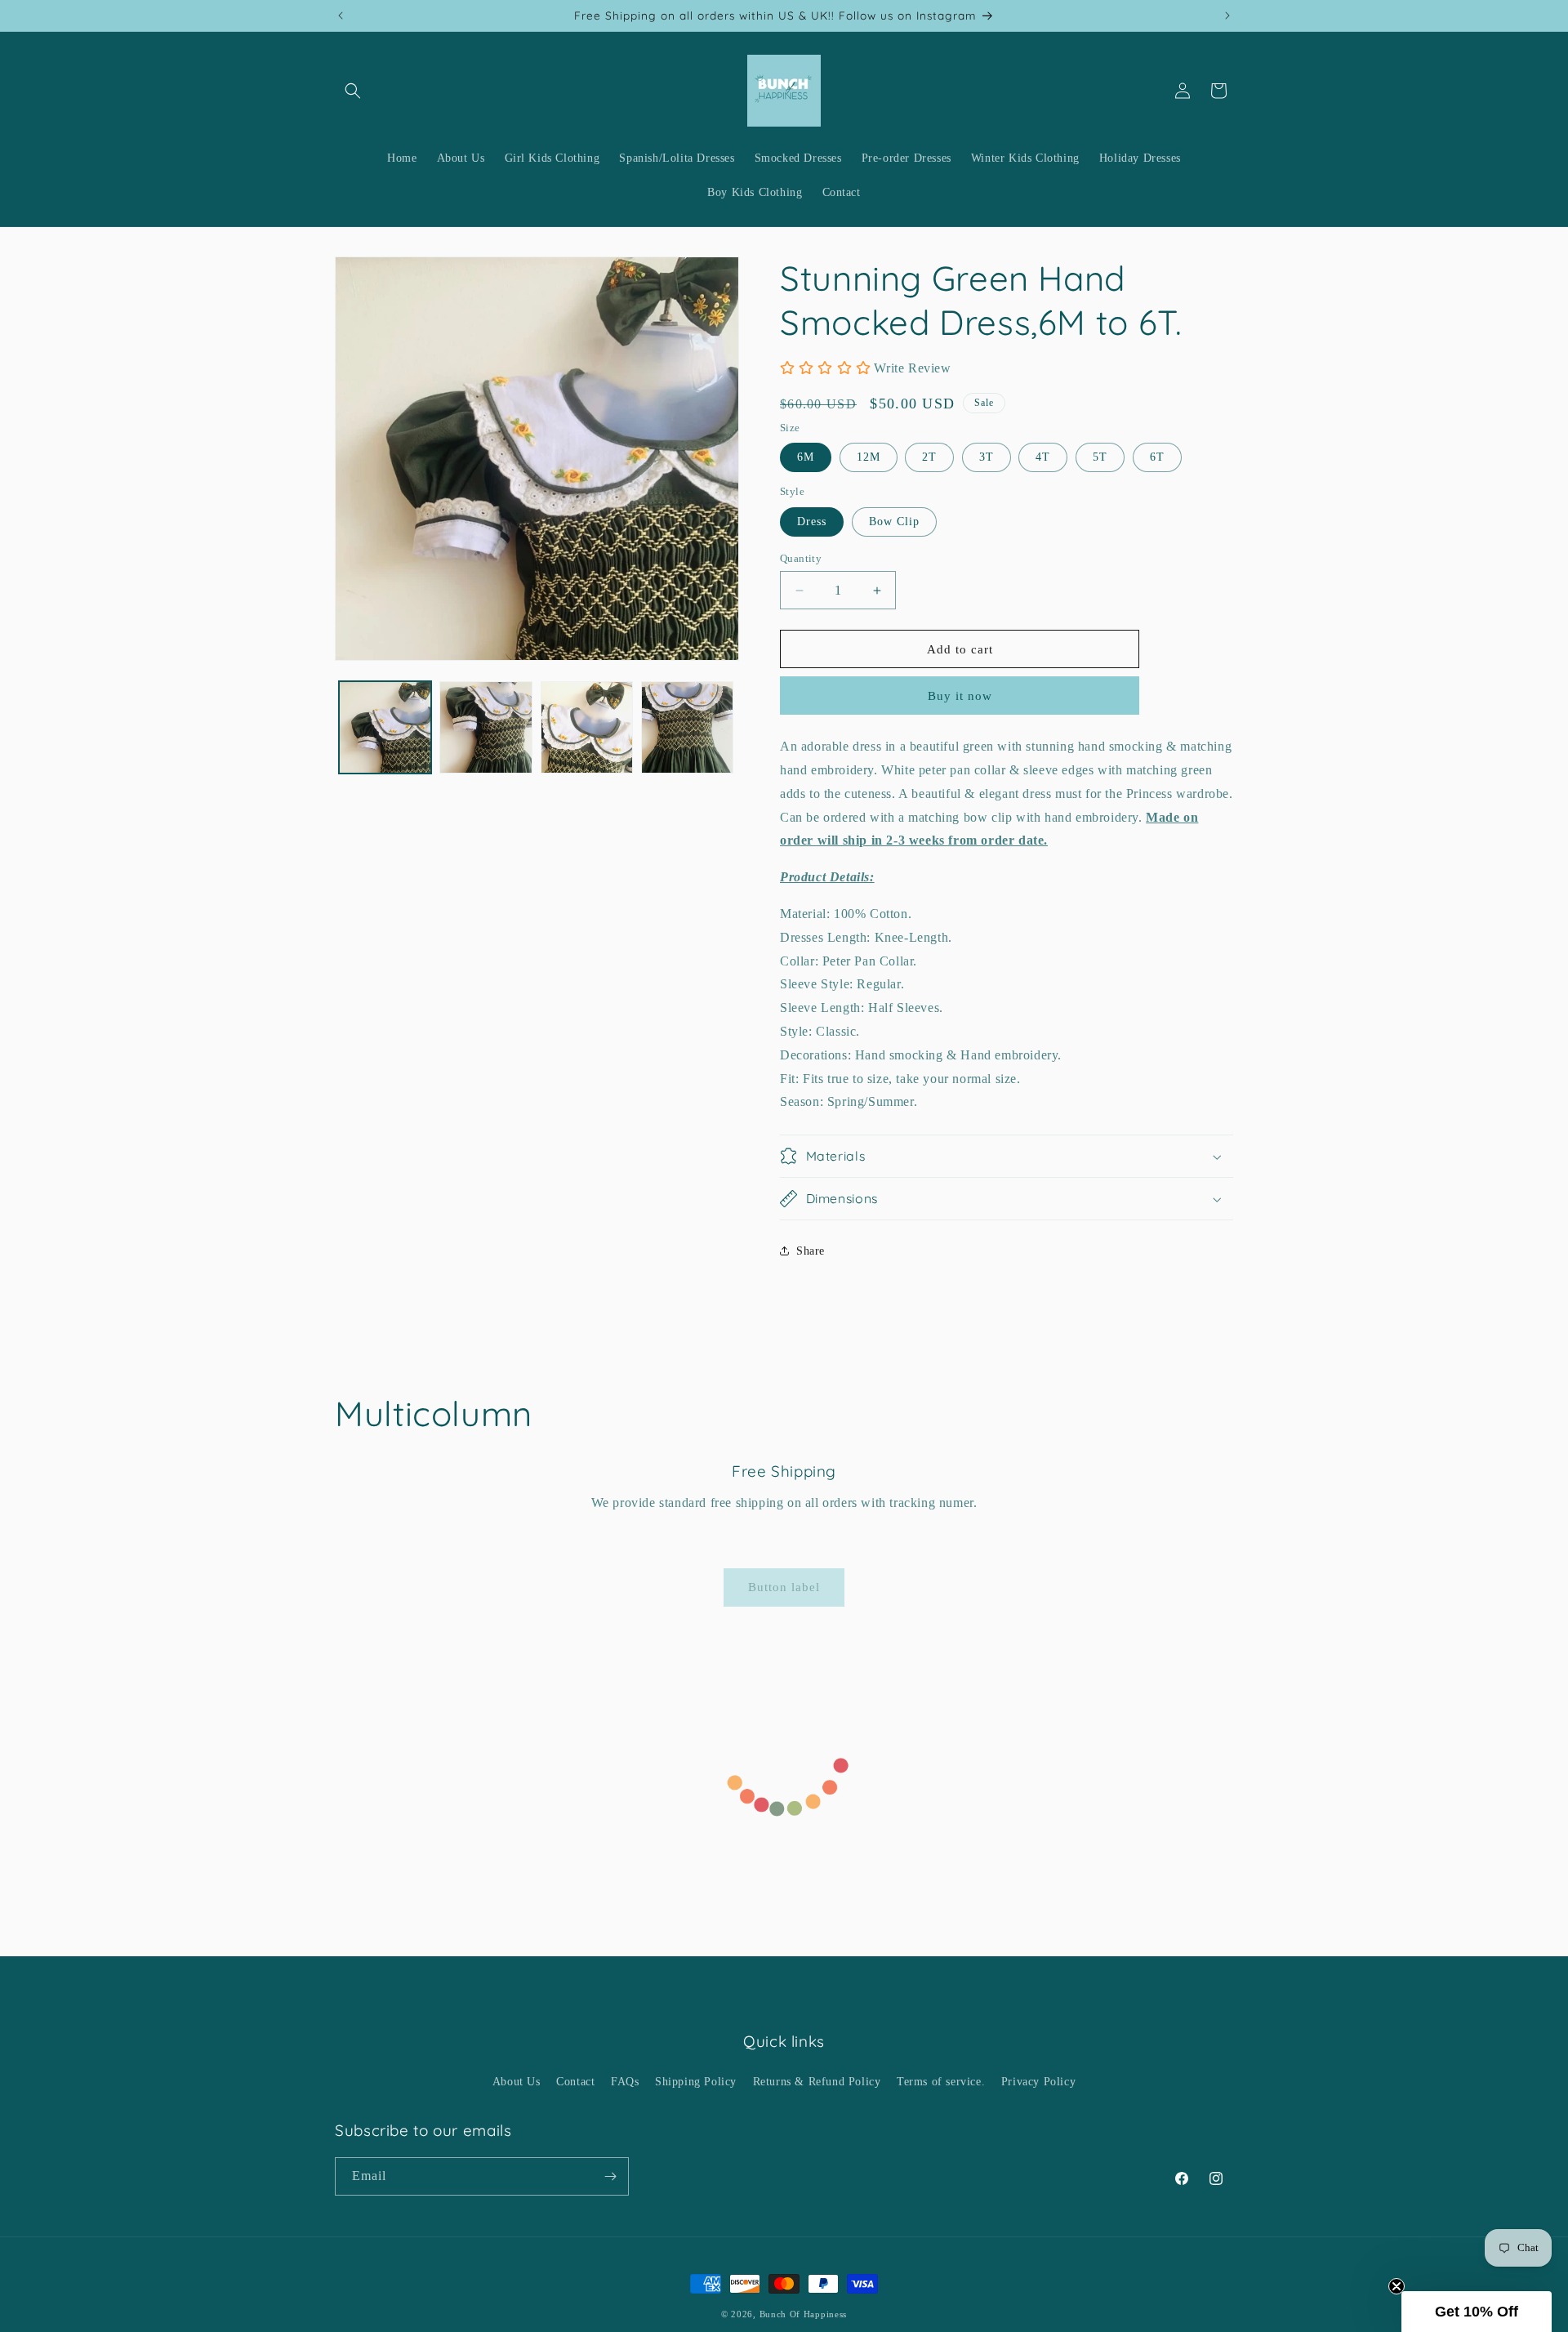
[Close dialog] (929, 1109)
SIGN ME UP (784, 1229)
